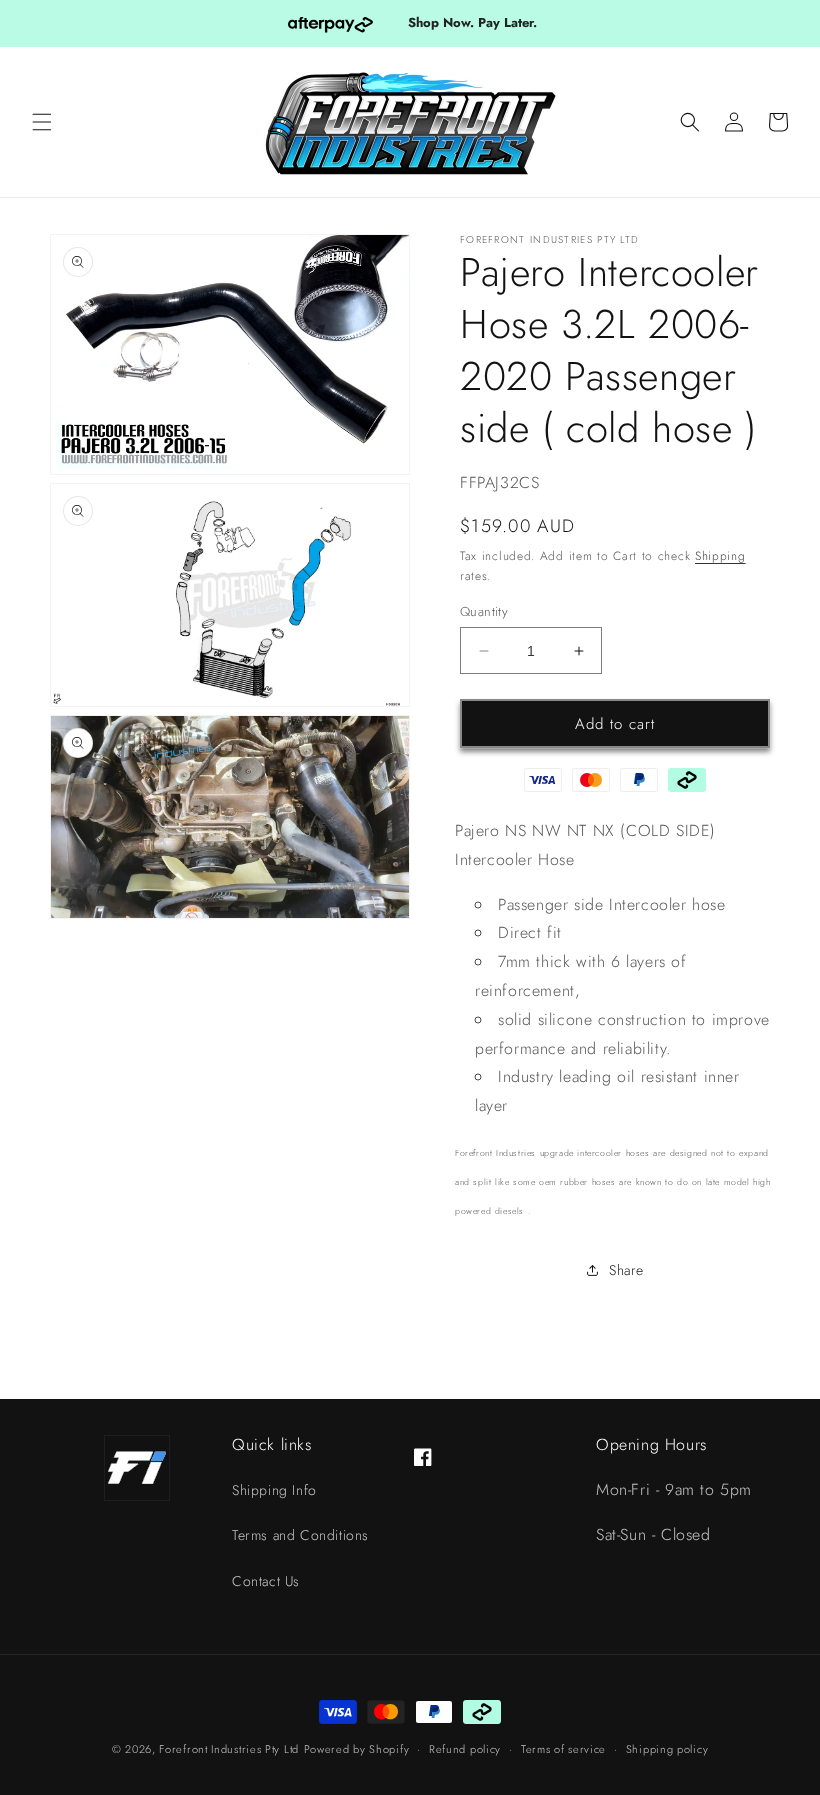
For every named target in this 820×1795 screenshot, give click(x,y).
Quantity (484, 611)
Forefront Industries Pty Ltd (229, 1749)
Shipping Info (274, 1490)
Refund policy (465, 1749)
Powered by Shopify (357, 1749)
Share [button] (626, 1270)
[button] (42, 122)
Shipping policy (667, 1749)
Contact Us (266, 1581)
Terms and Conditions (300, 1535)
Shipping (720, 556)
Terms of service (563, 1749)
